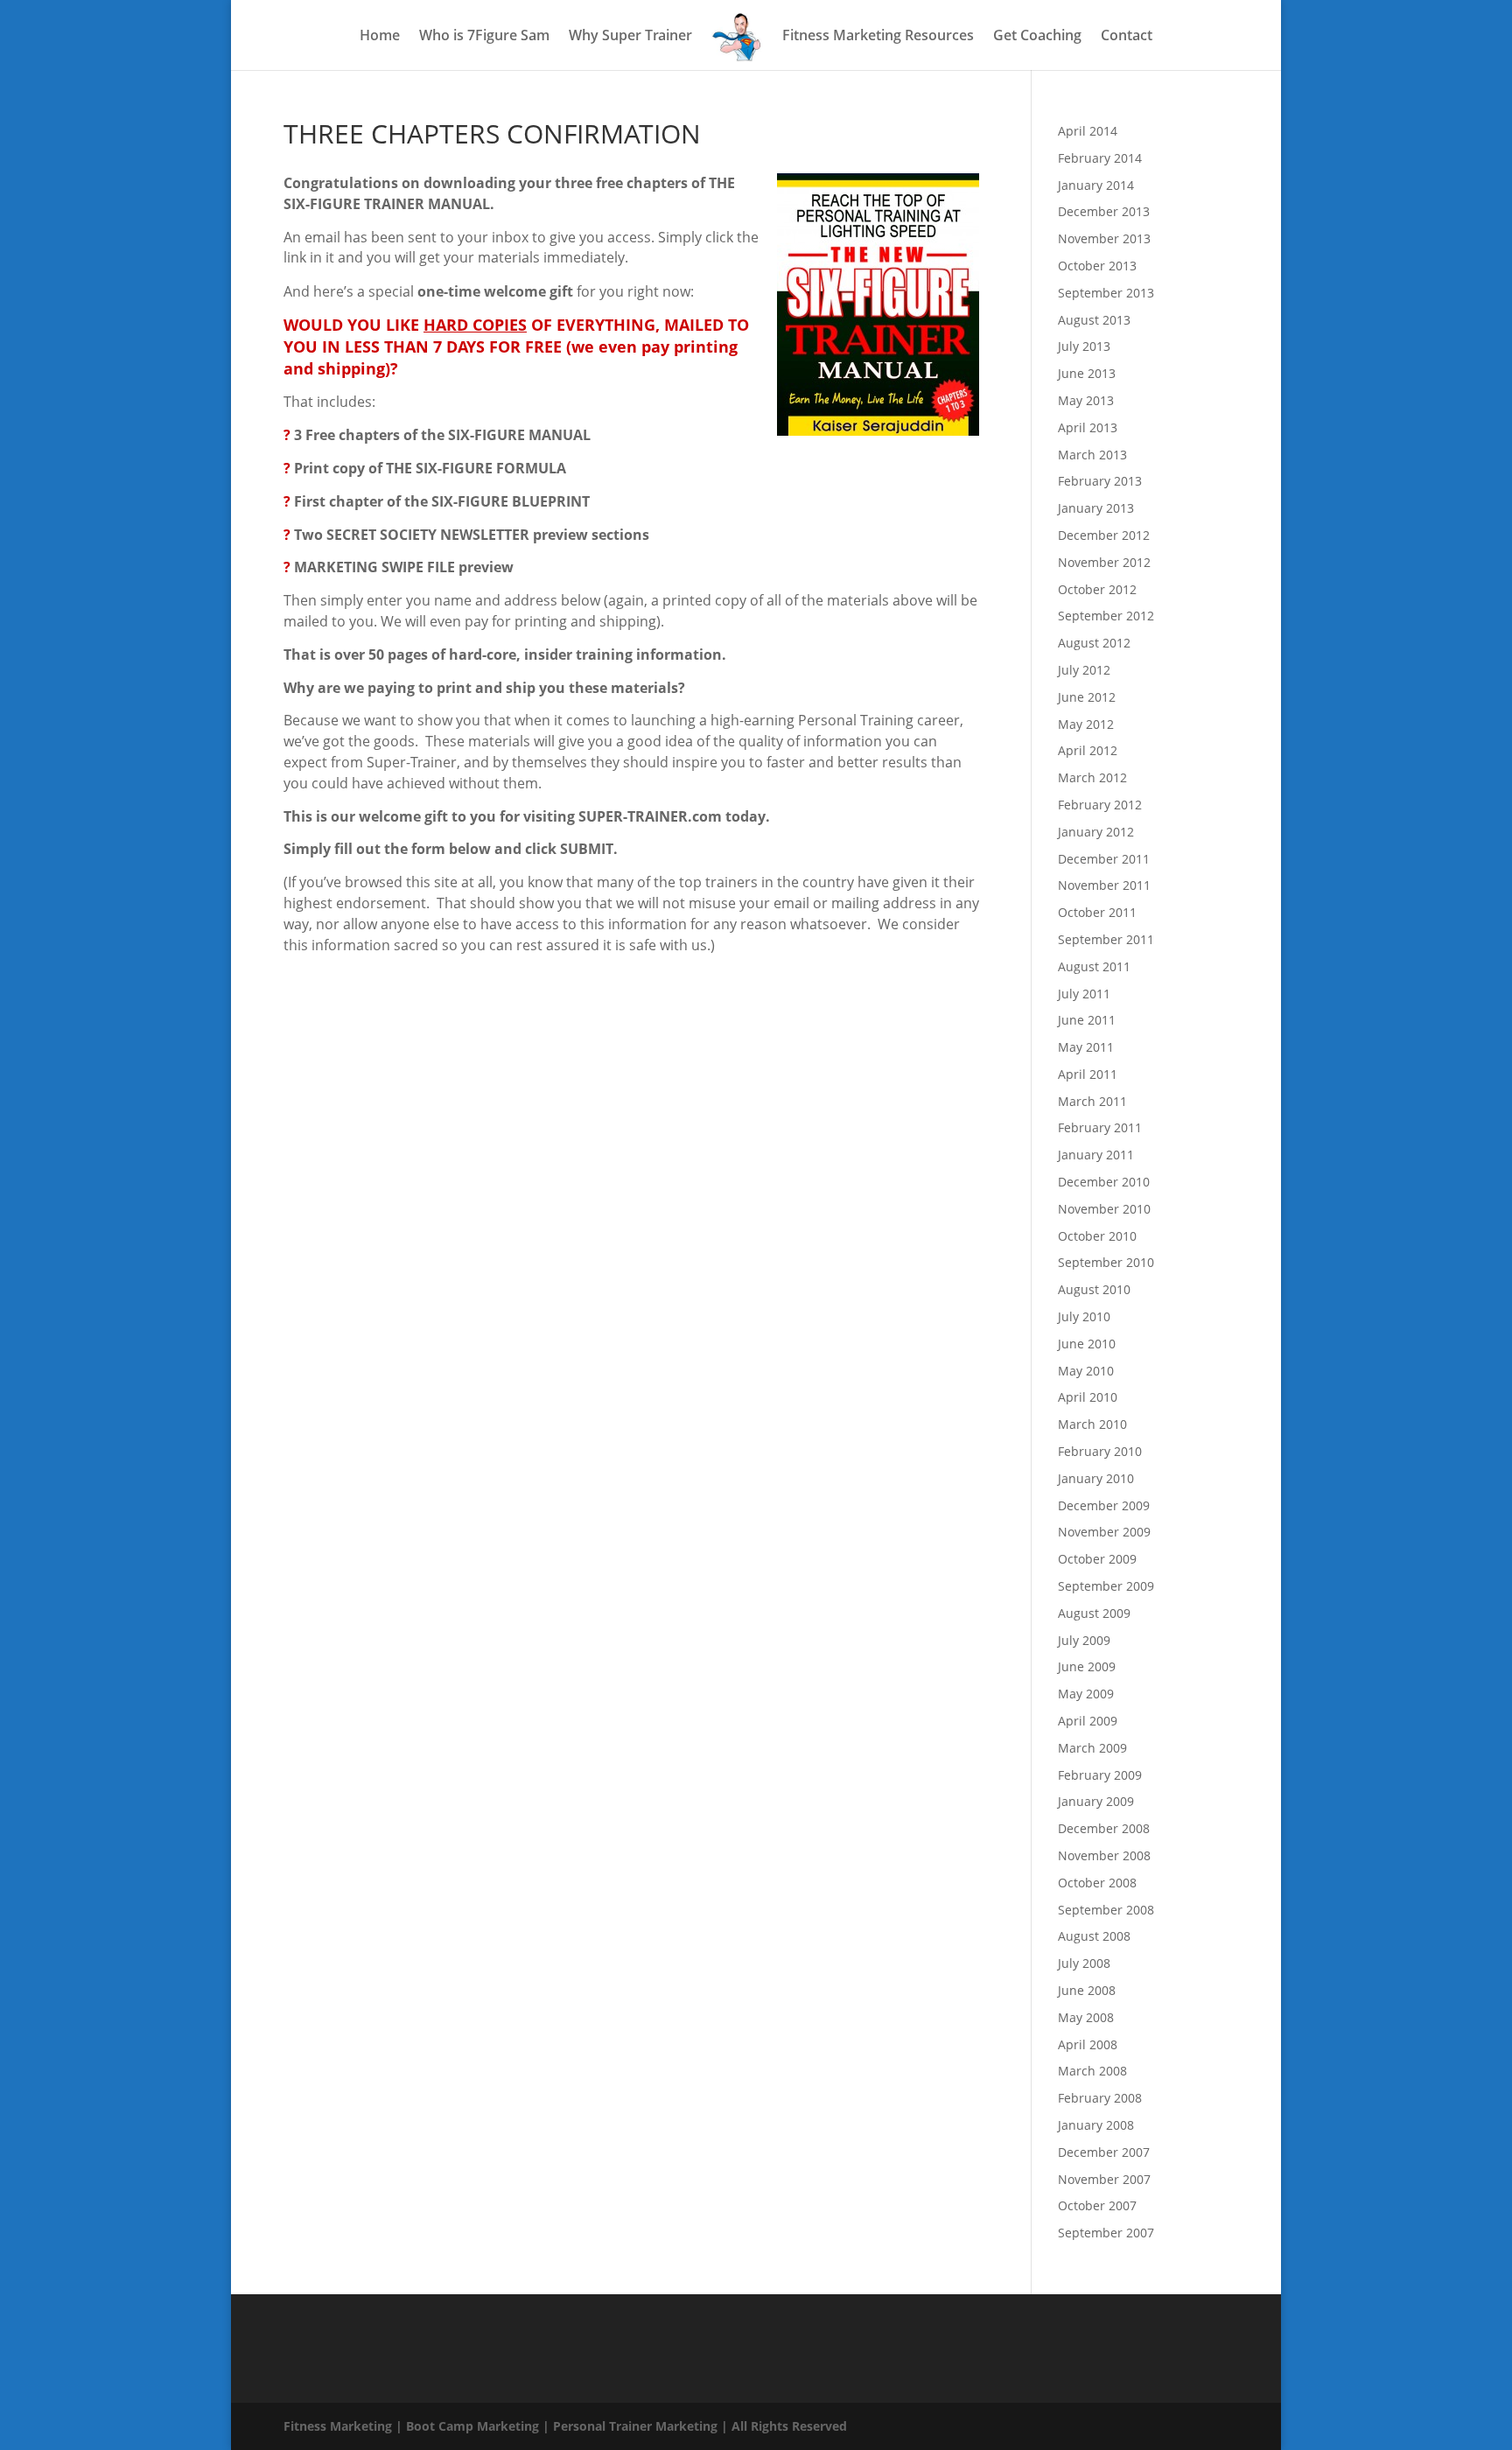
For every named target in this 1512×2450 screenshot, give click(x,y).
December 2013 (1104, 211)
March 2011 (1092, 1101)
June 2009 (1087, 1666)
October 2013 (1097, 266)
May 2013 (1086, 400)
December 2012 (1104, 535)
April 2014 (1088, 131)
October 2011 (1097, 912)
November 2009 (1104, 1532)
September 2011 (1106, 939)
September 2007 (1106, 2233)
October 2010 (1097, 1236)
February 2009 (1100, 1775)
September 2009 (1106, 1586)
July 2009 (1084, 1640)
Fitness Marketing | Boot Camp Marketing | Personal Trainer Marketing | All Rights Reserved (565, 2426)
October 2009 (1097, 1559)
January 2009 (1096, 1801)
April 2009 (1088, 1721)
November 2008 (1104, 1855)
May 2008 (1086, 2017)
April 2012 (1088, 750)
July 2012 (1084, 670)
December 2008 (1104, 1828)
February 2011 (1100, 1127)
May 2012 (1086, 724)
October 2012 (1097, 589)
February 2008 (1100, 2098)
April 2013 (1088, 427)
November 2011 (1104, 885)
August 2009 (1094, 1613)
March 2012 (1092, 777)
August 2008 (1094, 1936)
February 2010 (1100, 1451)
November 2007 (1104, 2179)
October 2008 (1097, 1883)
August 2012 (1094, 643)
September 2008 (1106, 1910)
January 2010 (1096, 1478)
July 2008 (1084, 1963)
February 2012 (1100, 805)
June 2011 (1087, 1020)
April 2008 (1088, 2044)
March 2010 (1092, 1424)
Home (380, 37)
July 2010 (1084, 1316)
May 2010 (1086, 1371)
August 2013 (1094, 320)
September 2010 (1106, 1262)
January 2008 (1096, 2125)
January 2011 (1096, 1155)
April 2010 (1088, 1397)
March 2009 (1092, 1748)
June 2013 (1087, 373)
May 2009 (1086, 1694)
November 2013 (1104, 238)
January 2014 (1096, 185)
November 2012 (1104, 562)
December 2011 (1104, 859)
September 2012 (1106, 616)
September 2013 (1106, 293)
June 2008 (1087, 1990)
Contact (1127, 37)
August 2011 (1094, 966)
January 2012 (1096, 832)
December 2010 (1104, 1182)
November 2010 (1104, 1209)
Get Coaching (1037, 37)
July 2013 (1084, 346)
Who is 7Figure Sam (484, 37)
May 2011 (1086, 1047)
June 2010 (1087, 1344)
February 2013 (1100, 481)
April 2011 (1088, 1074)
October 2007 (1097, 2205)
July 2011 (1084, 994)
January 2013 (1096, 508)
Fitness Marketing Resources (878, 37)
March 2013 (1092, 455)
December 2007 (1104, 2152)
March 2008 (1092, 2071)
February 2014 (1100, 158)
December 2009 (1104, 1505)
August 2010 (1094, 1289)
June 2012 (1087, 697)
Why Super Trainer (630, 37)
